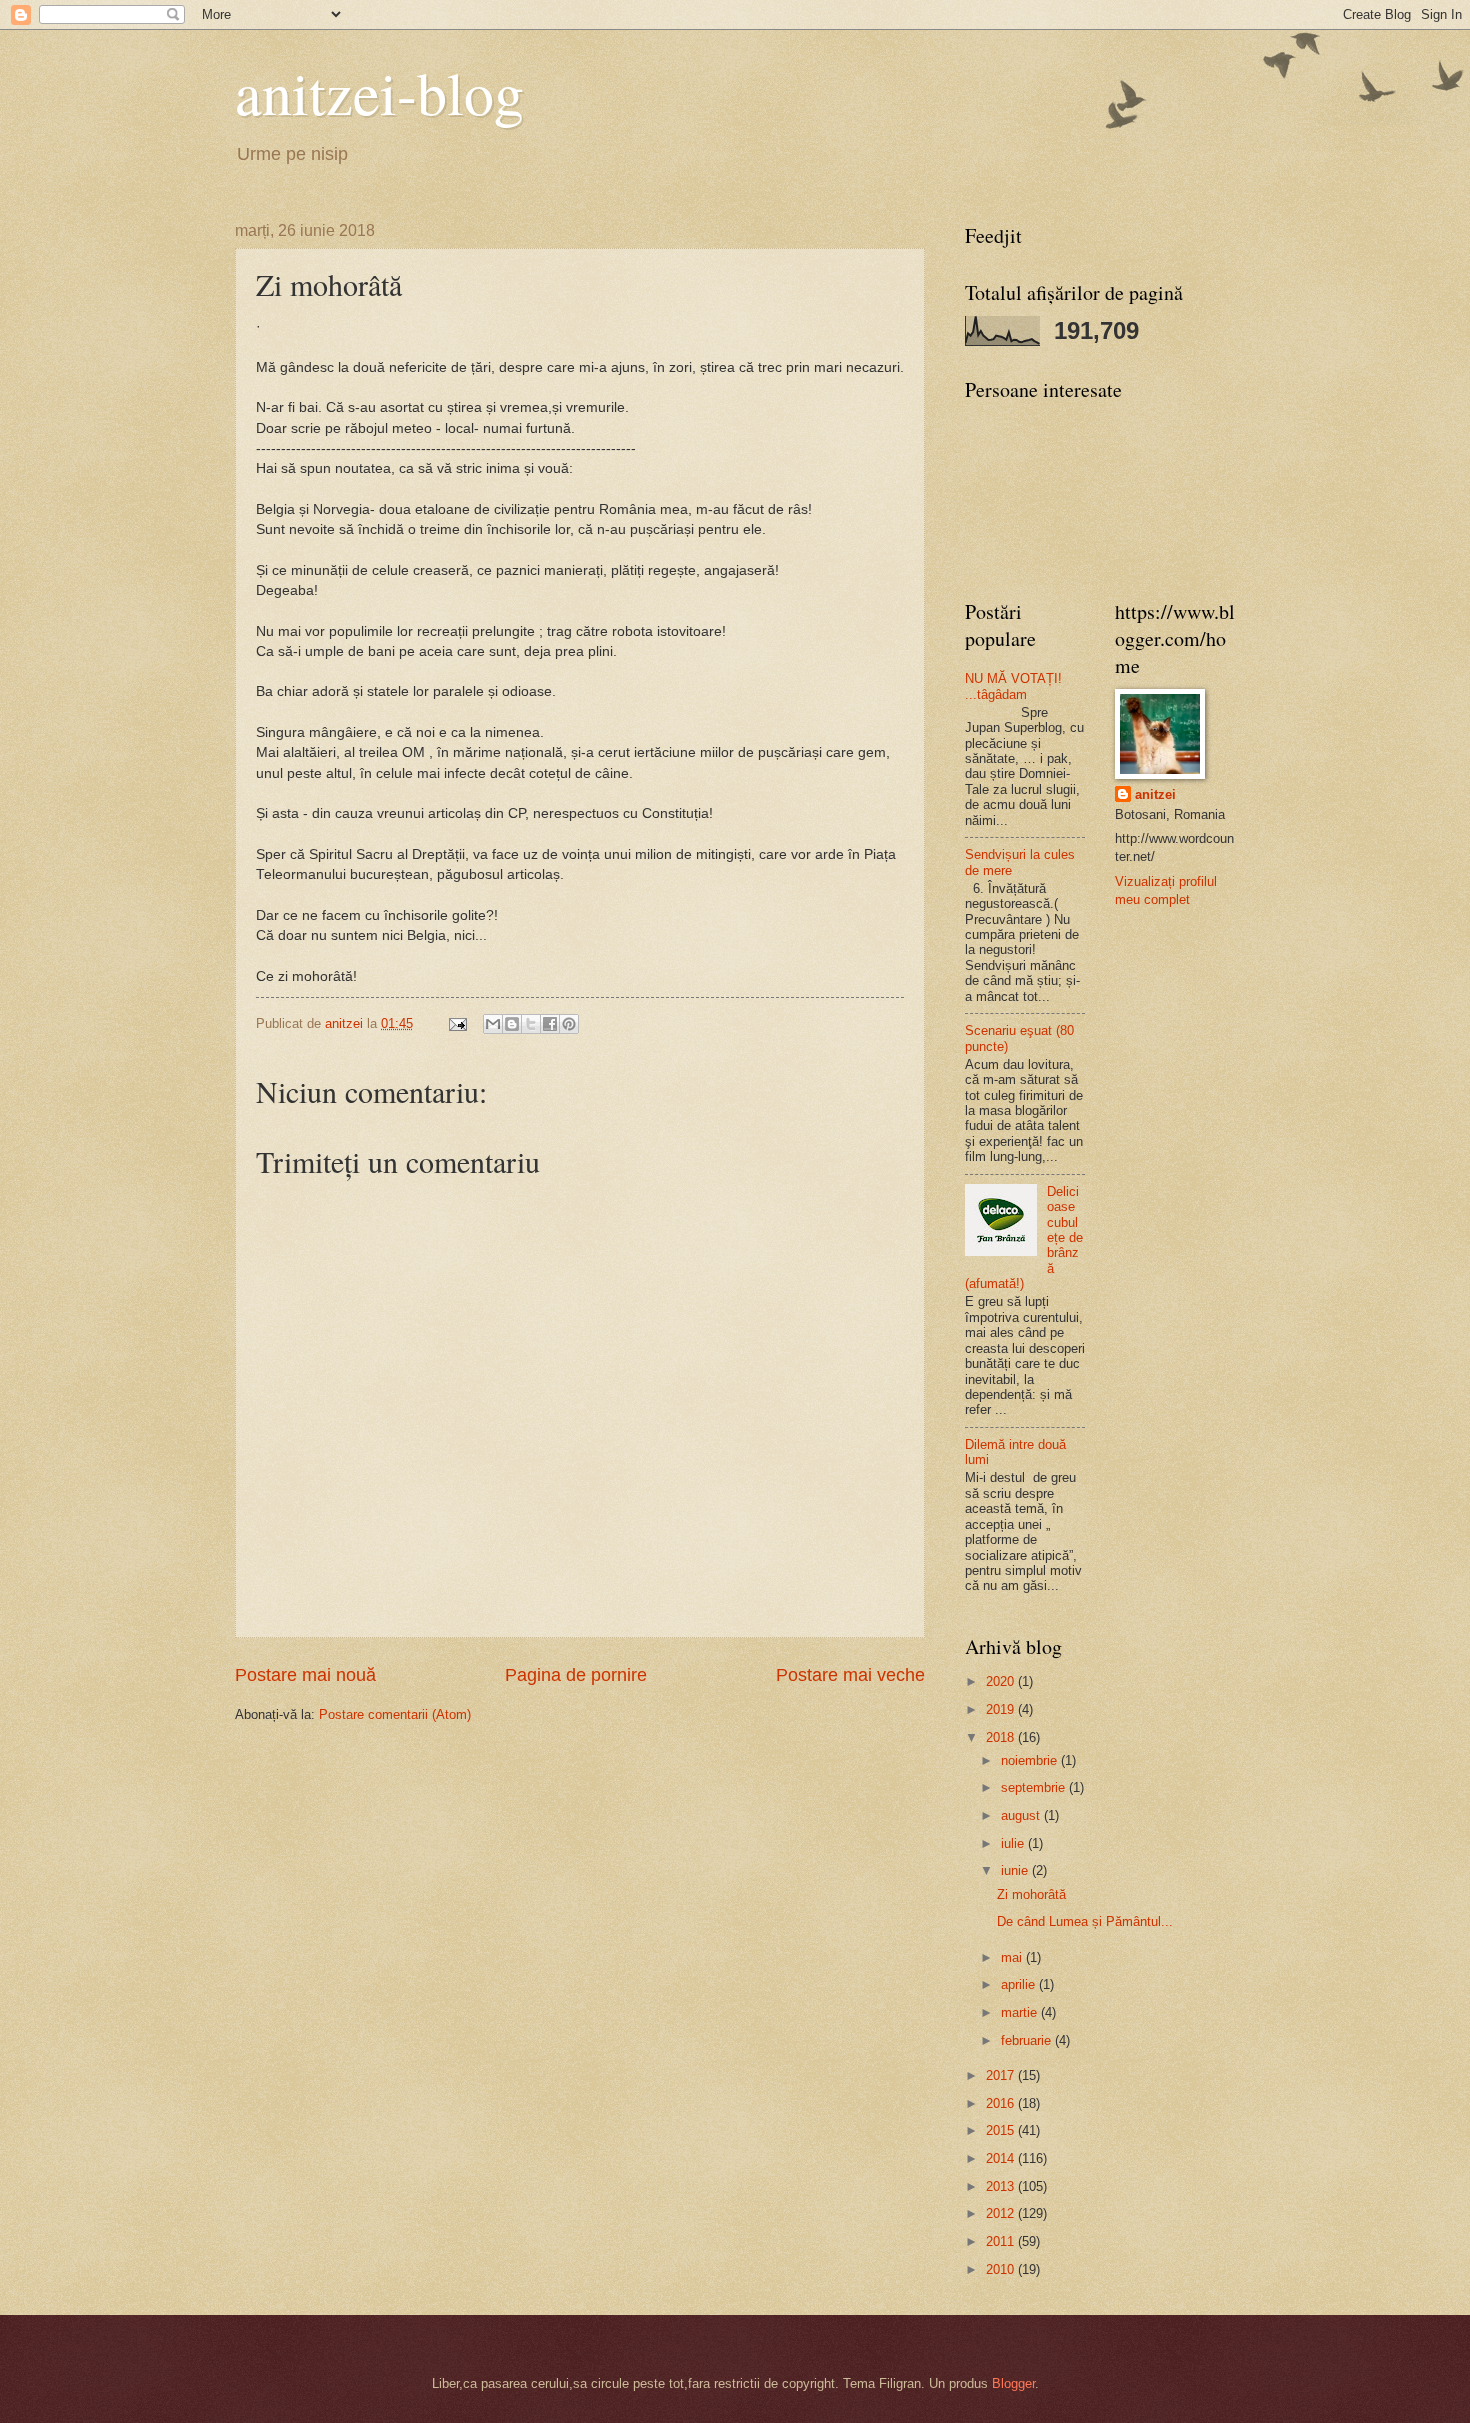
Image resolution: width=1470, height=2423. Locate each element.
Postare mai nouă (305, 1675)
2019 (1002, 1709)
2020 (1002, 1681)
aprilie (1020, 1984)
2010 (1002, 2269)
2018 (1002, 1737)
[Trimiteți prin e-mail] (493, 1024)
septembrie (1035, 1787)
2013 (1002, 2186)
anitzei (1155, 794)
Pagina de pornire (576, 1675)
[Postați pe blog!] (512, 1024)
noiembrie (1031, 1760)
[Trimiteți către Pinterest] (569, 1024)
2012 (1002, 2213)
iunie (1016, 1870)
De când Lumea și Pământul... (1085, 1921)
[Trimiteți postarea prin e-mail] (457, 1023)
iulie (1014, 1843)
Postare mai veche (850, 1675)
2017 (1002, 2075)
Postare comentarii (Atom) (395, 1714)
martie (1021, 2012)
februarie (1028, 2040)
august (1022, 1815)
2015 (1002, 2130)
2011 (1002, 2241)
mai (1013, 1957)
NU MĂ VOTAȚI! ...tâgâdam (1013, 686)
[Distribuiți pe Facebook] (550, 1024)
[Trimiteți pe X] (531, 1024)
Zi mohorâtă (1031, 1894)
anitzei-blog (379, 92)
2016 (1002, 2103)
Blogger (1013, 2383)
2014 (1002, 2158)
